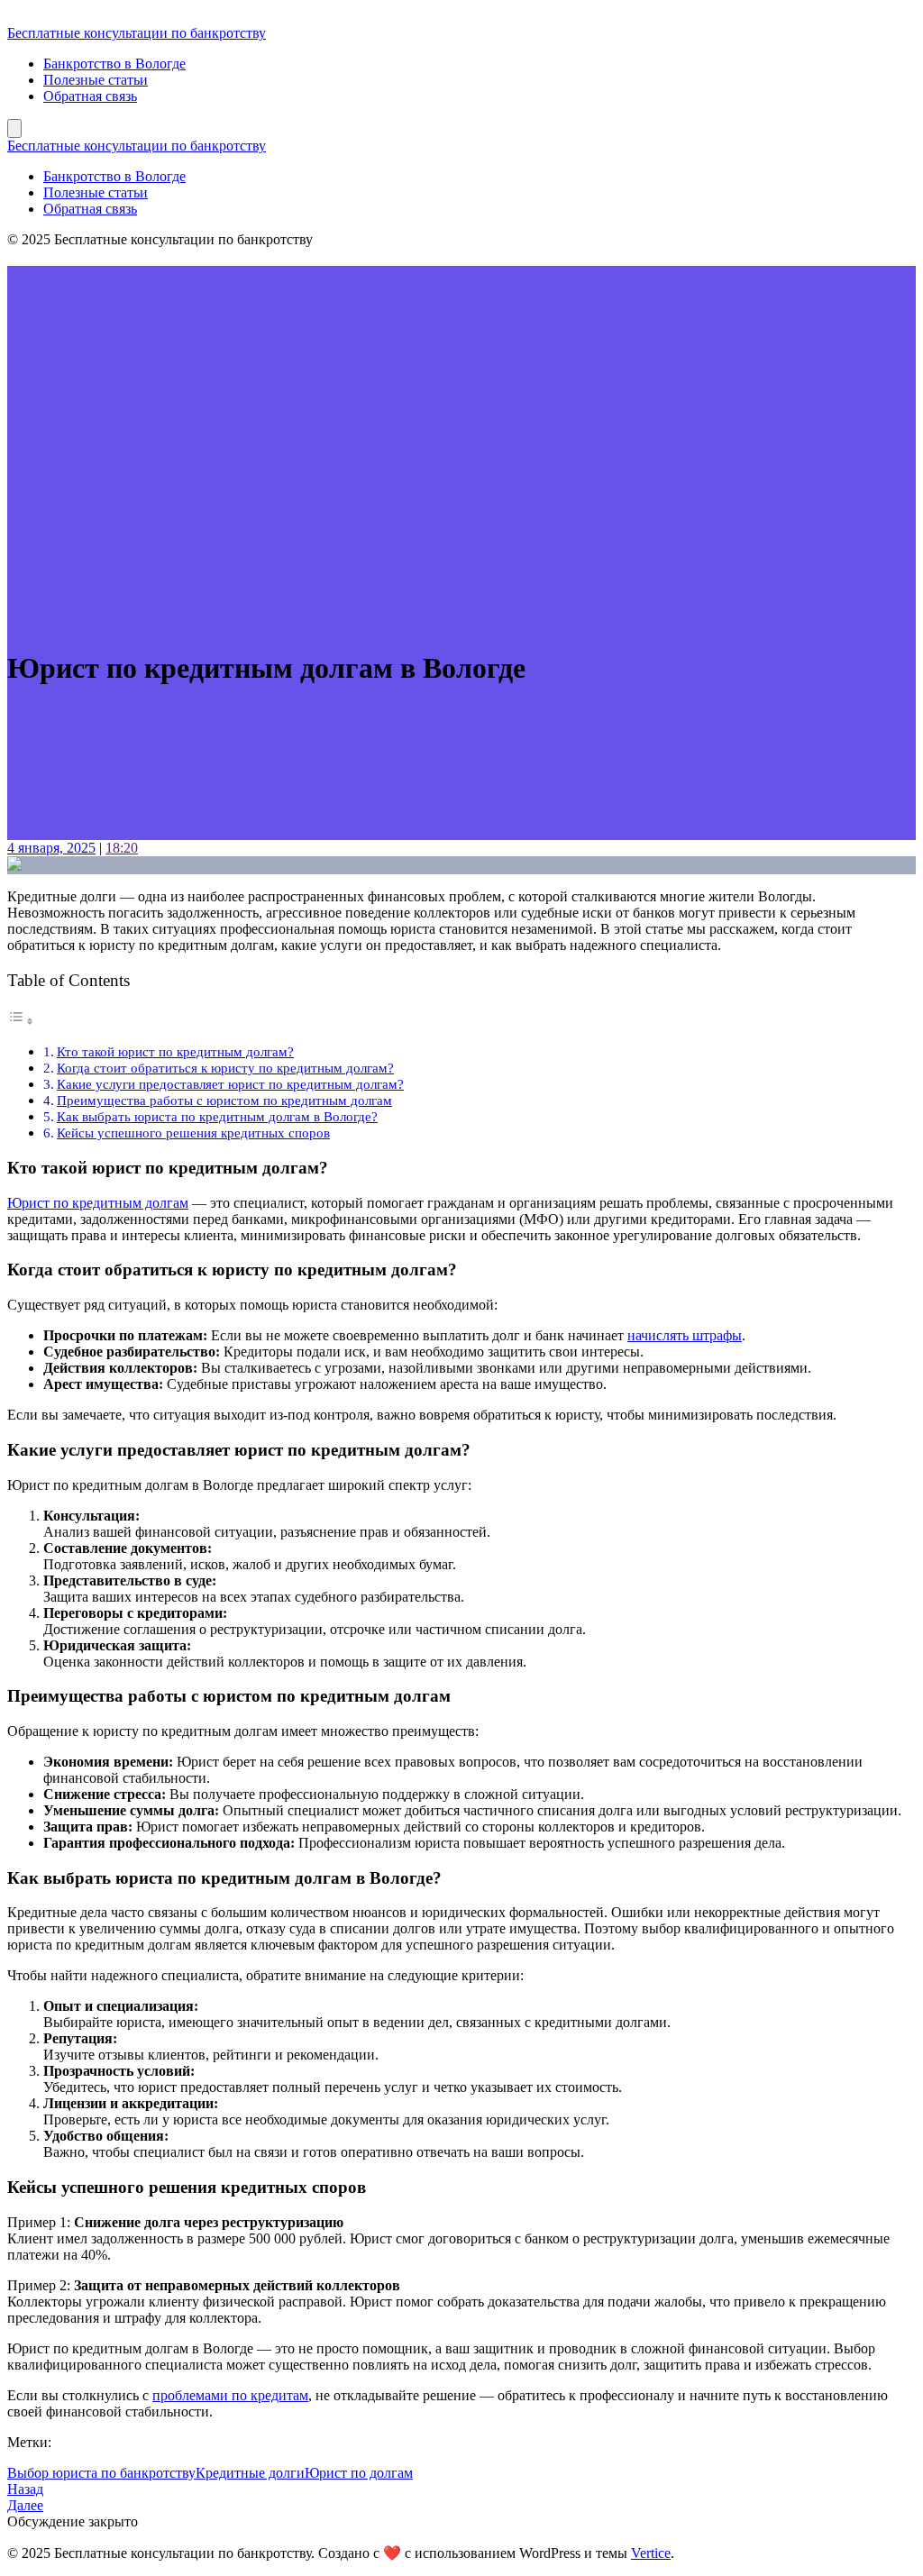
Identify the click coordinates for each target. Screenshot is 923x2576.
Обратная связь (90, 96)
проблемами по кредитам (230, 2395)
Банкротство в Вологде (114, 64)
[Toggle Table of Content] (21, 1021)
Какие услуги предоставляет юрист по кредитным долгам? (230, 1084)
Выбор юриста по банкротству (101, 2473)
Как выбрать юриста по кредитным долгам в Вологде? (217, 1116)
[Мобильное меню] (14, 128)
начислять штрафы (685, 1335)
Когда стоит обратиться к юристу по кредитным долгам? (225, 1068)
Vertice (651, 2553)
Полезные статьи (96, 80)
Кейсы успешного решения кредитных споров (193, 1133)
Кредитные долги (250, 2473)
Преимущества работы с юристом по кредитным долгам (224, 1100)
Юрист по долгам (359, 2473)
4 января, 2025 (51, 848)
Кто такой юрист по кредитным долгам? (175, 1051)
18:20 (122, 848)
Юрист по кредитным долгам (98, 1203)
